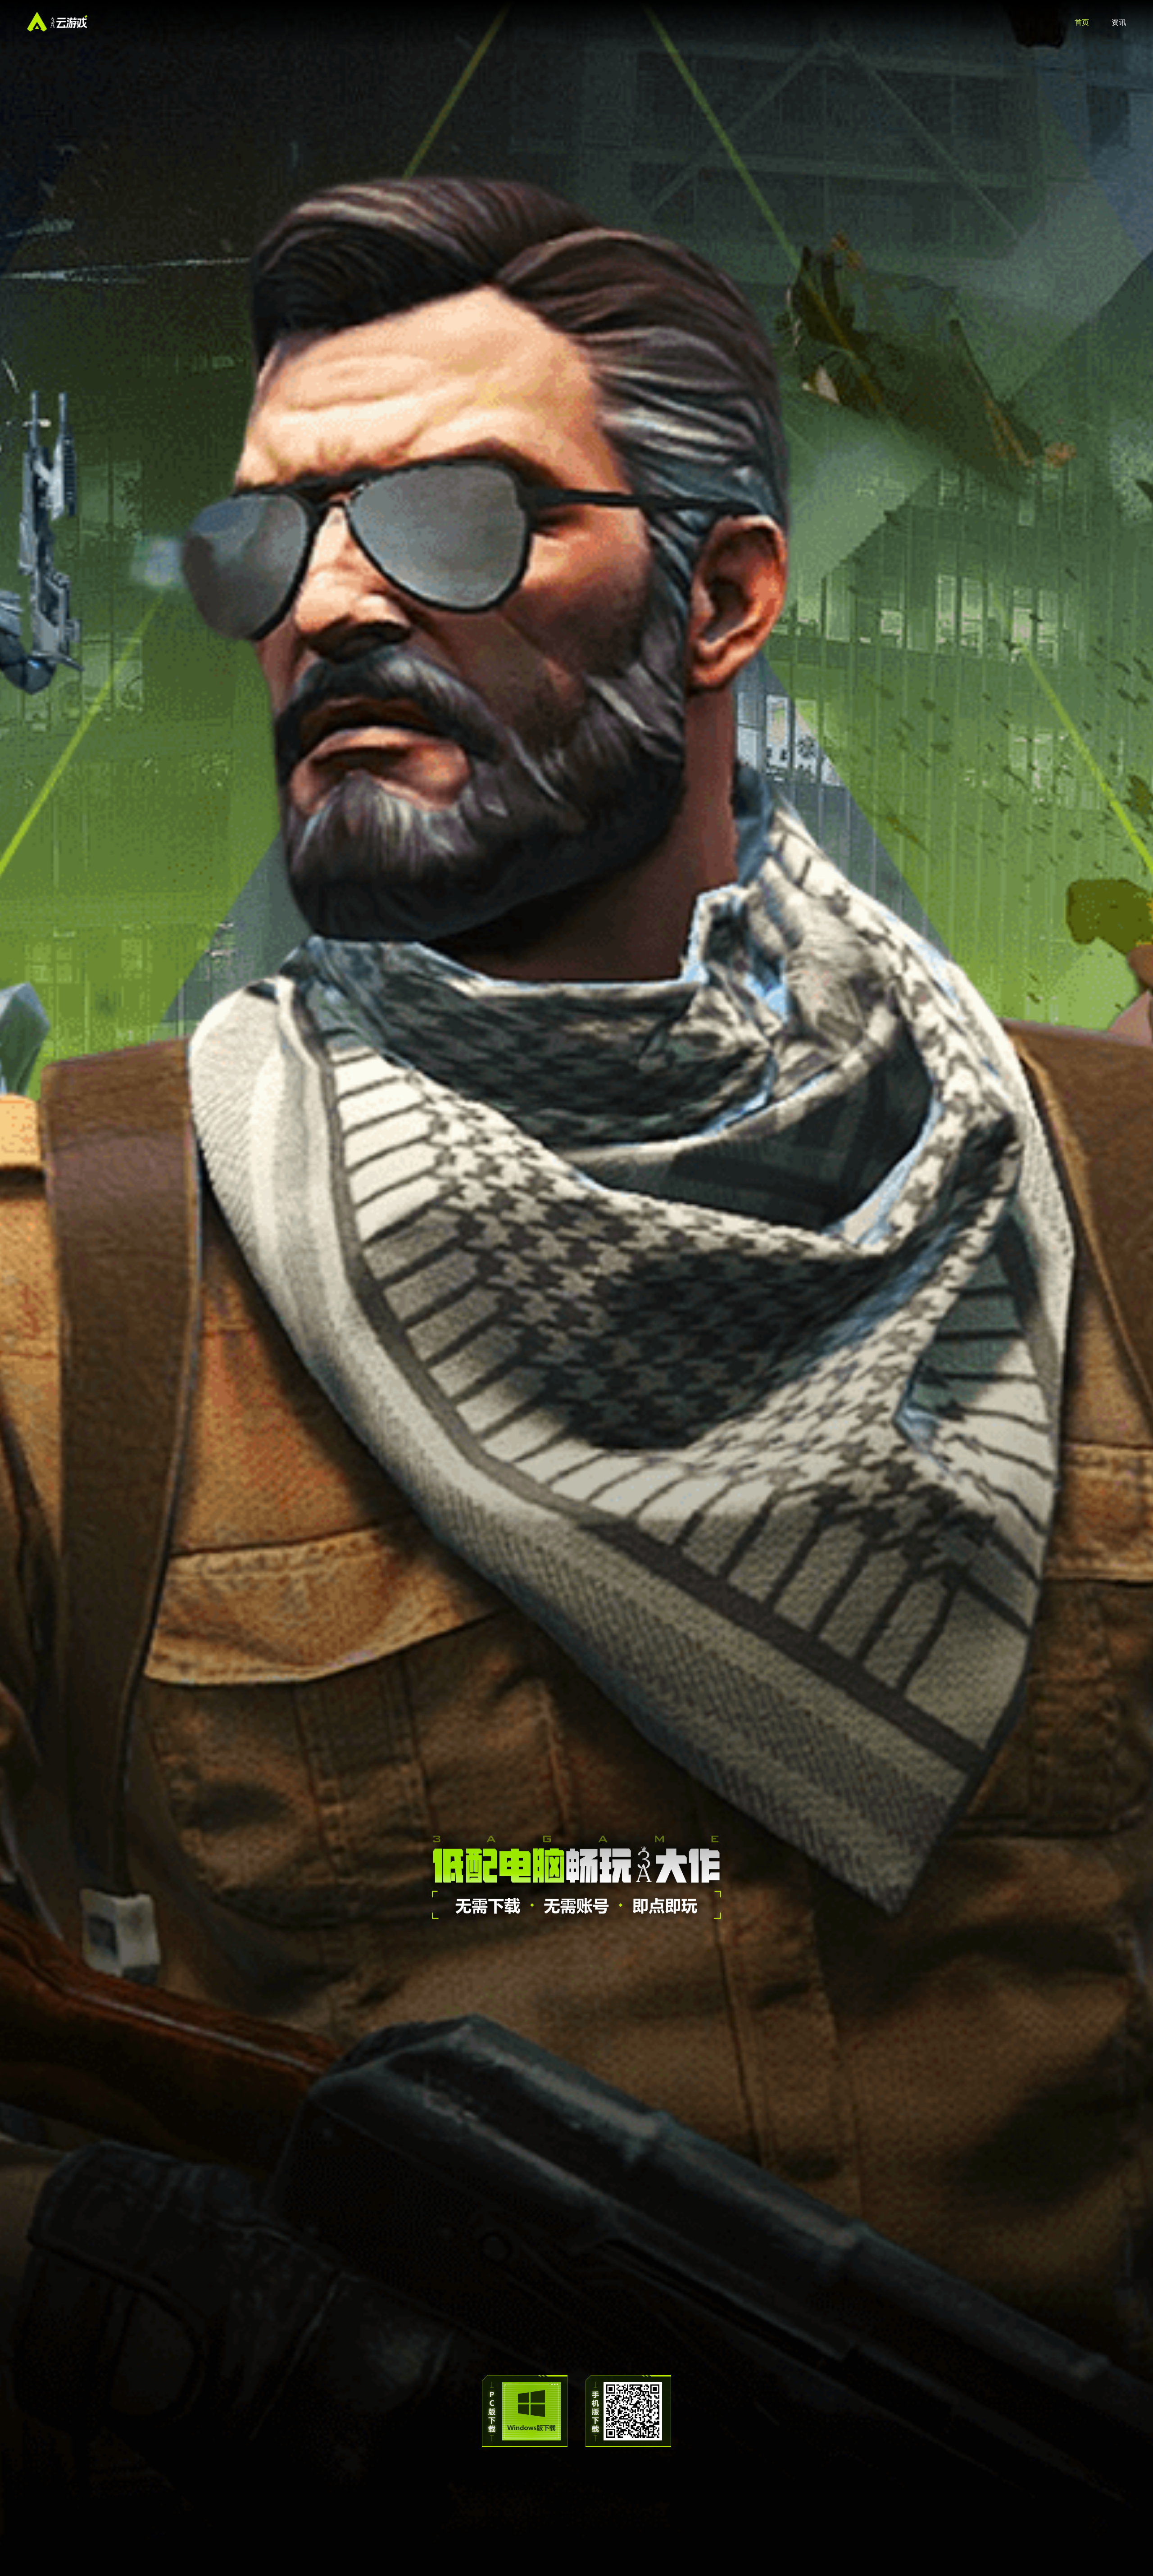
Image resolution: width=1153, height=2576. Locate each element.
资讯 (1119, 22)
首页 (1082, 22)
